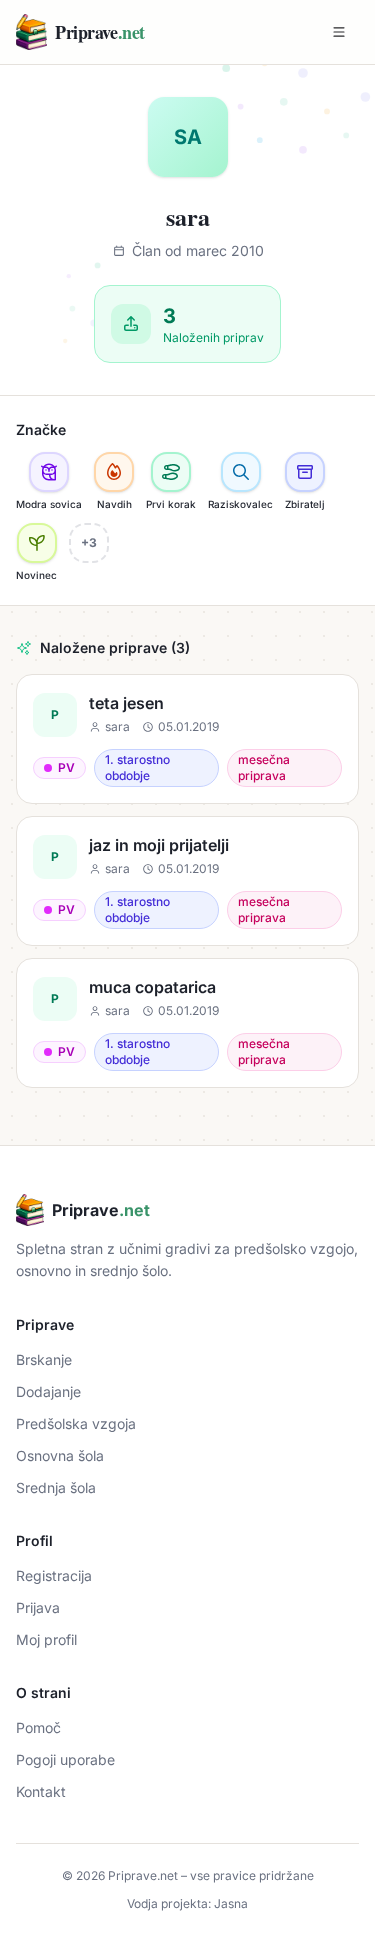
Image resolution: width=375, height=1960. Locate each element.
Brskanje (44, 1359)
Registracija (54, 1575)
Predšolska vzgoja (76, 1423)
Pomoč (38, 1727)
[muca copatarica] (187, 1023)
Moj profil (46, 1639)
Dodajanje (48, 1391)
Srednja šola (56, 1487)
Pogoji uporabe (65, 1759)
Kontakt (41, 1791)
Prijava (38, 1607)
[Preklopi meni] (339, 32)
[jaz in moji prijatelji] (187, 881)
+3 (89, 542)
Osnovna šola (60, 1455)
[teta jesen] (187, 739)
